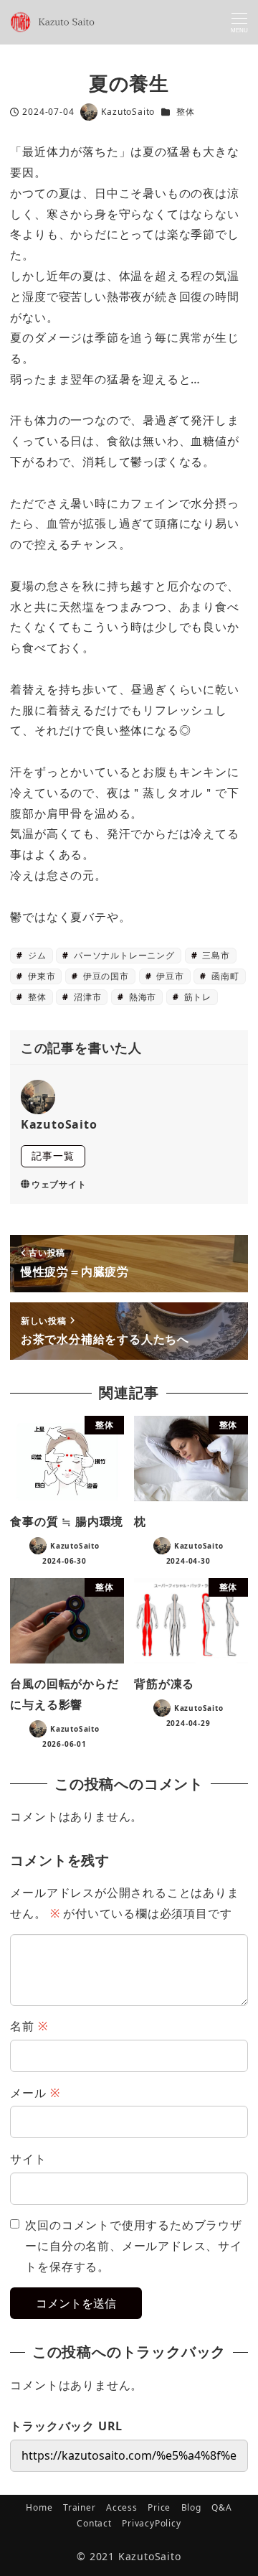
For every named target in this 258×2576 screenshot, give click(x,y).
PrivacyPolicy (151, 2523)
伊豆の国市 (105, 976)
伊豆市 (168, 976)
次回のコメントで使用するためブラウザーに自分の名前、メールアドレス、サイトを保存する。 (133, 2246)
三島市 (214, 955)
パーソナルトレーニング (123, 955)
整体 (186, 112)
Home (39, 2507)
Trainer (80, 2507)
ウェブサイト (59, 1184)
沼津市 (86, 997)
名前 (29, 2026)
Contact (94, 2523)
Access (122, 2507)
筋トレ (196, 997)
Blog (191, 2507)
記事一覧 (53, 1156)
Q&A (221, 2507)
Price (159, 2507)
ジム (35, 955)
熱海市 (141, 997)
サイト (28, 2159)
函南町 (224, 976)
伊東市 (40, 976)
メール (35, 2093)
